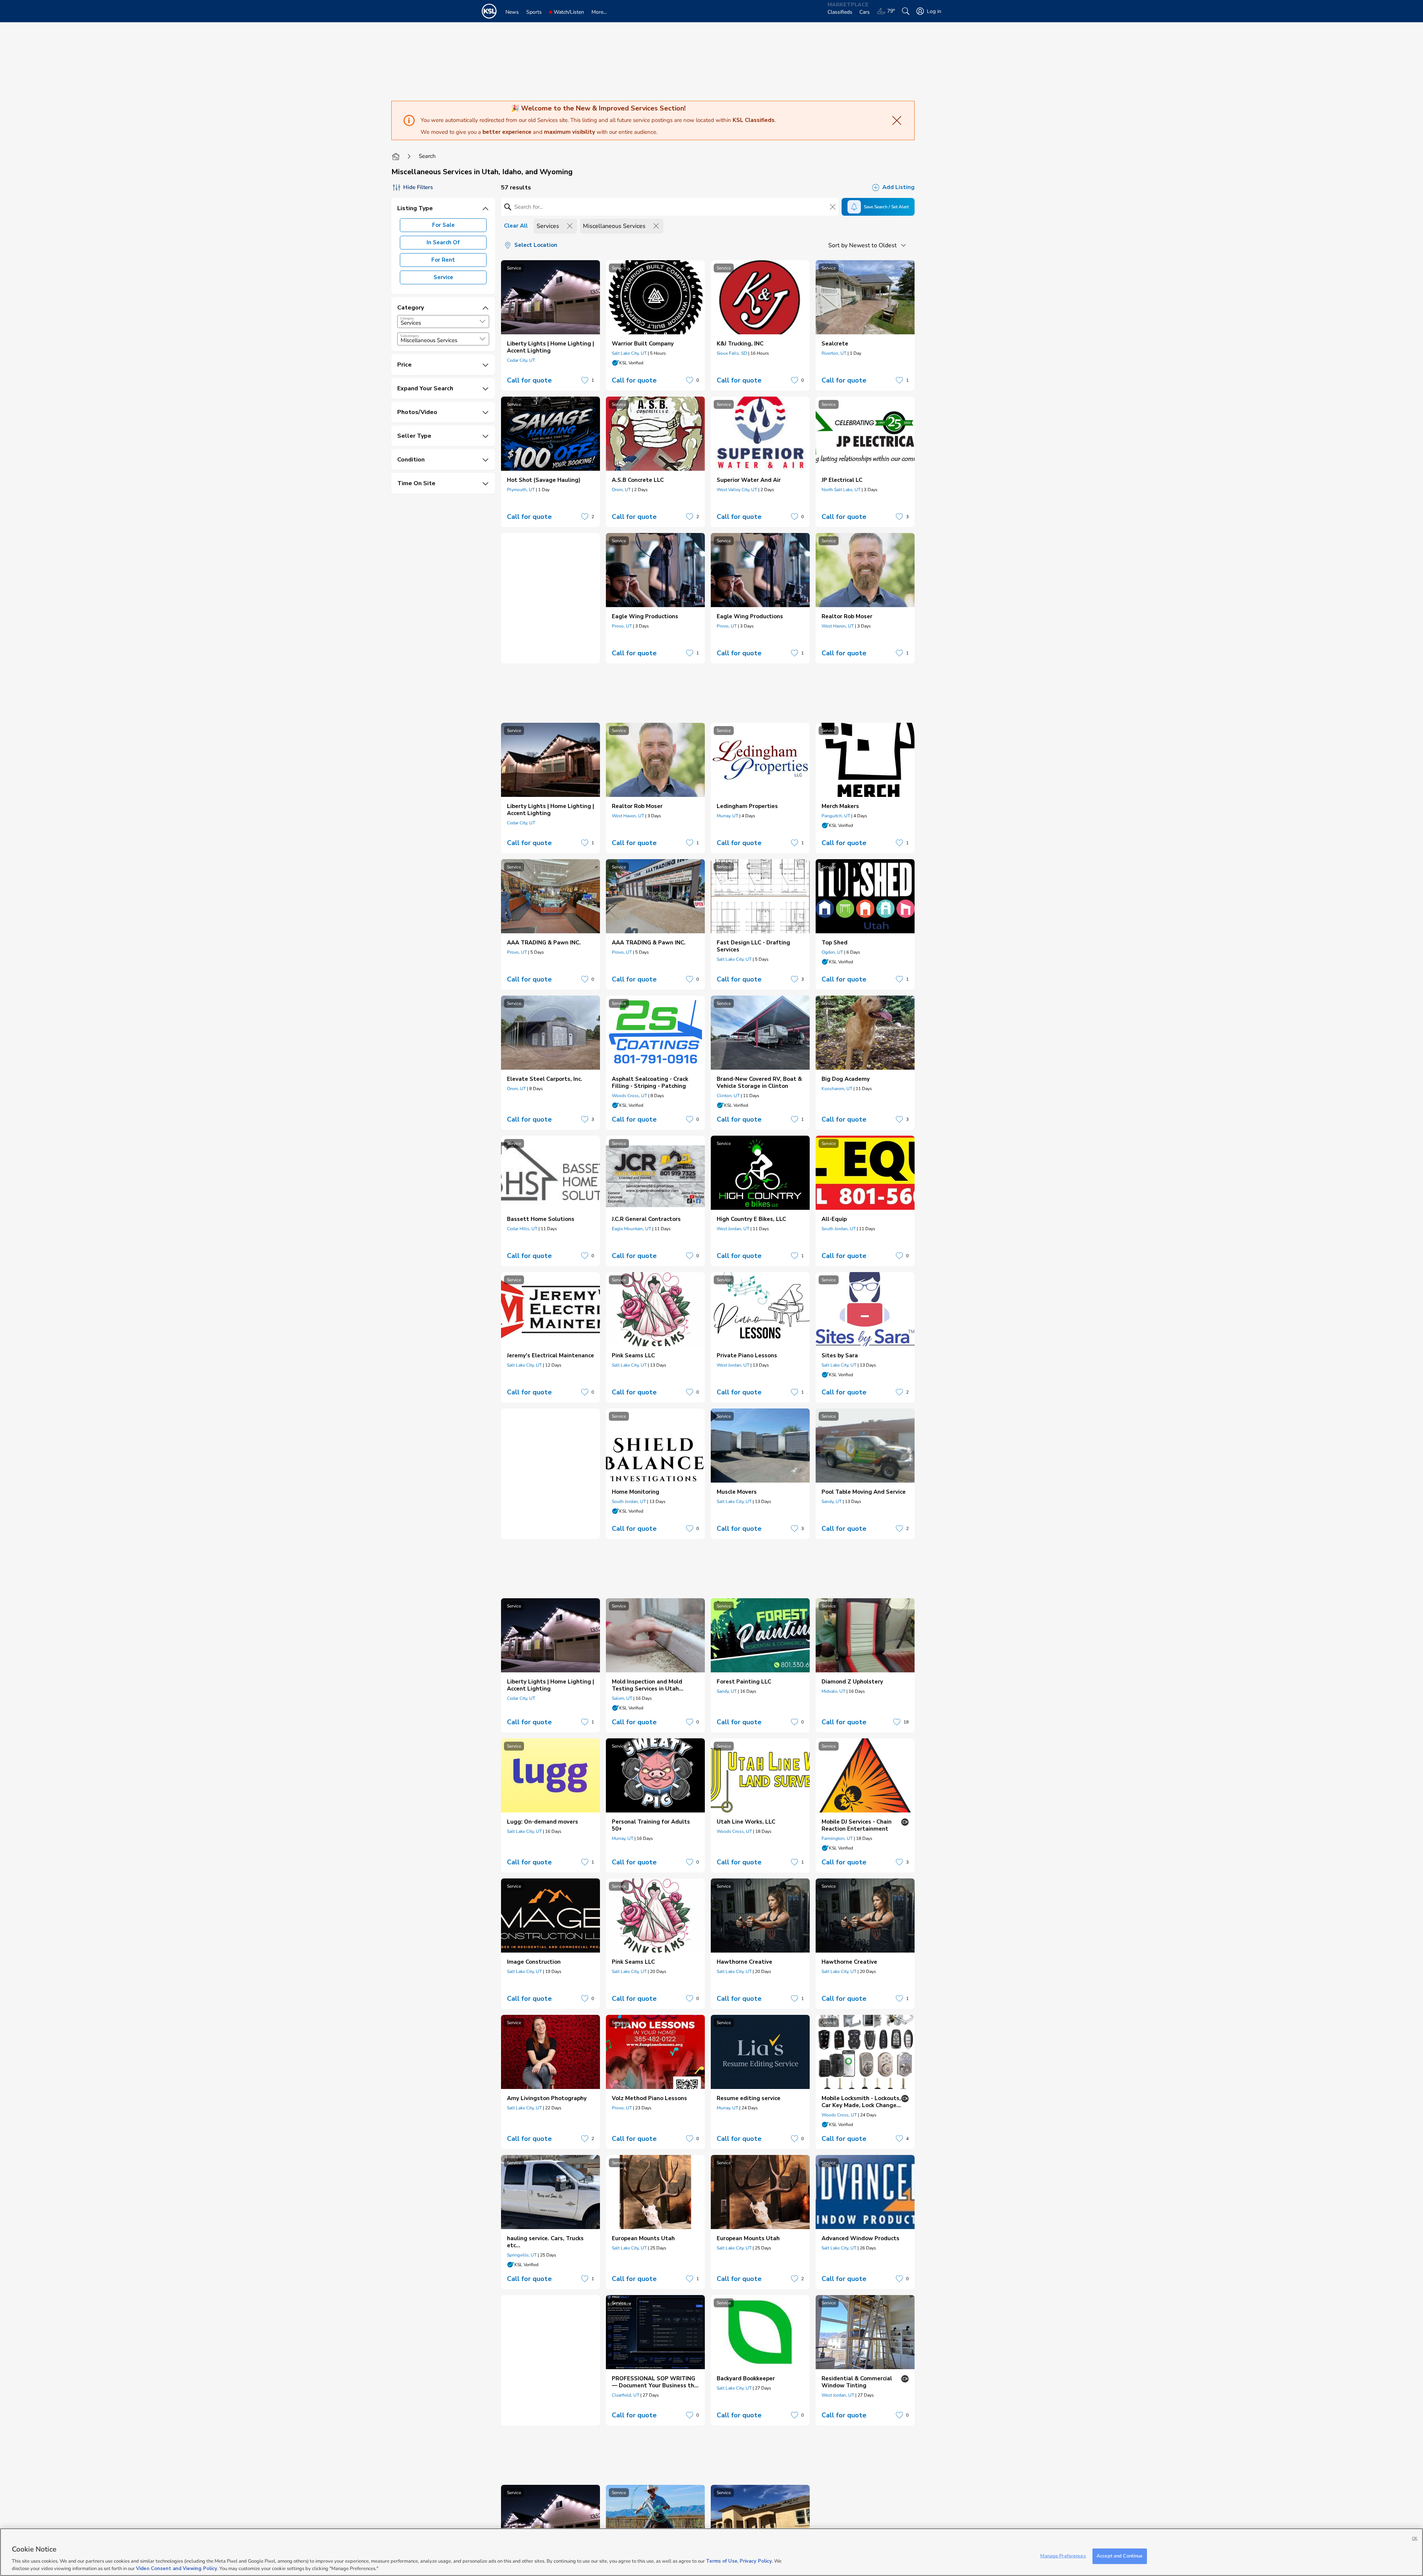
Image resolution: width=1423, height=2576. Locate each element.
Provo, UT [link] (622, 626)
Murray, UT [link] (727, 816)
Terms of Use (722, 2561)
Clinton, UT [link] (728, 1096)
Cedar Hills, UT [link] (522, 1229)
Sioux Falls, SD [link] (732, 353)
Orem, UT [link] (621, 490)
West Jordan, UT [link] (733, 1229)
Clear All (516, 226)
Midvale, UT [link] (833, 1691)
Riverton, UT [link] (834, 353)
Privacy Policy (756, 2561)
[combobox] (443, 322)
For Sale (443, 225)
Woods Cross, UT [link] (629, 1096)
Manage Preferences (1063, 2556)
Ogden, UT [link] (832, 952)
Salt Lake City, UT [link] (629, 353)
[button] (482, 321)
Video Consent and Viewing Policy (177, 2568)
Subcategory (410, 336)
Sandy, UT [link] (832, 1501)
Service (443, 277)
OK (1415, 2538)
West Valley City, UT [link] (737, 490)
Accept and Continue (1120, 2556)
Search (427, 156)
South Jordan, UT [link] (839, 1229)
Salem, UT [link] (622, 1698)
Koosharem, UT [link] (837, 1089)
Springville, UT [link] (522, 2255)
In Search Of (443, 242)
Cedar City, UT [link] (521, 360)
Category (407, 318)
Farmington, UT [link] (837, 1838)
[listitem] (550, 325)
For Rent (443, 260)
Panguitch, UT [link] (836, 816)
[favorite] (585, 380)
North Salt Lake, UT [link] (841, 490)
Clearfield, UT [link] (626, 2395)
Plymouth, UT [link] (521, 490)
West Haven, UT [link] (838, 626)
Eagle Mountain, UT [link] (631, 1229)
